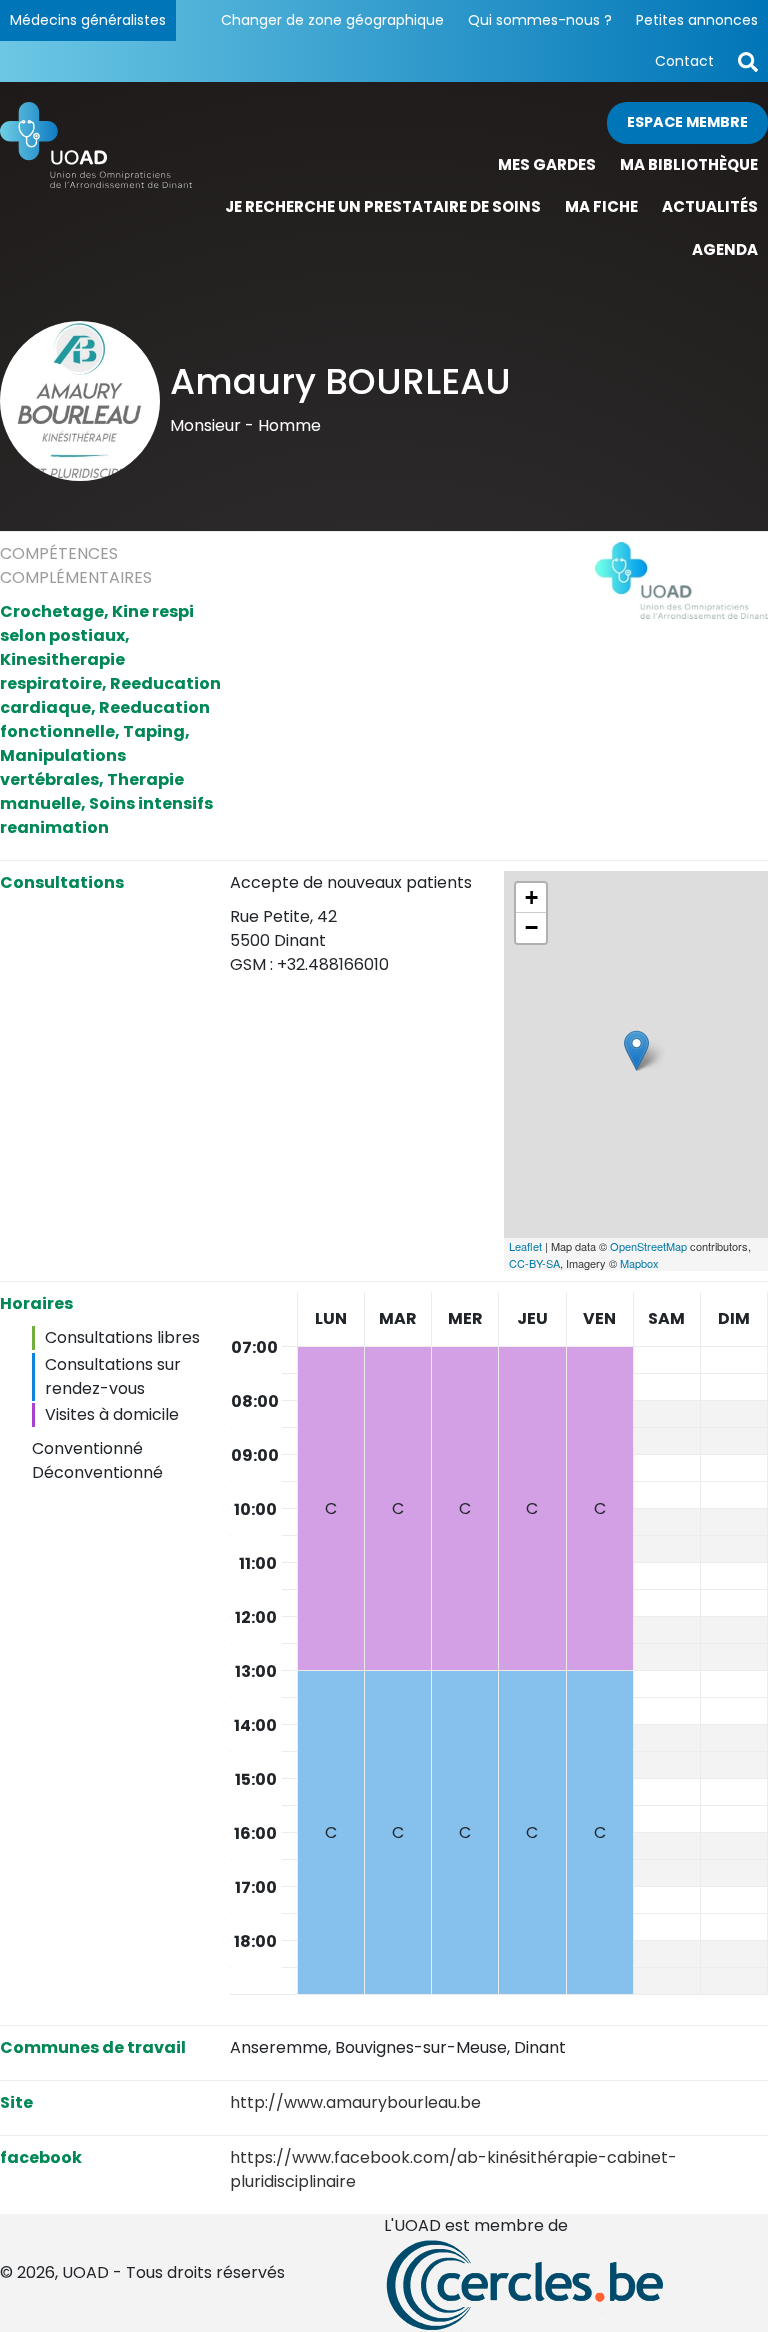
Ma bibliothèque (689, 164)
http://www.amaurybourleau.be (355, 2102)
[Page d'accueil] (96, 186)
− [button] (531, 927)
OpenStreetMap (648, 1246)
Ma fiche (601, 206)
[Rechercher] (748, 61)
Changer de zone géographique (332, 20)
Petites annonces (697, 20)
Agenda (725, 249)
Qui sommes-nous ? (540, 20)
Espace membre (687, 122)
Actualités (710, 206)
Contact (684, 61)
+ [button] (531, 897)
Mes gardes (547, 164)
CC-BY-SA (534, 1263)
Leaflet (525, 1246)
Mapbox (639, 1263)
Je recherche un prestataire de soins (383, 206)
